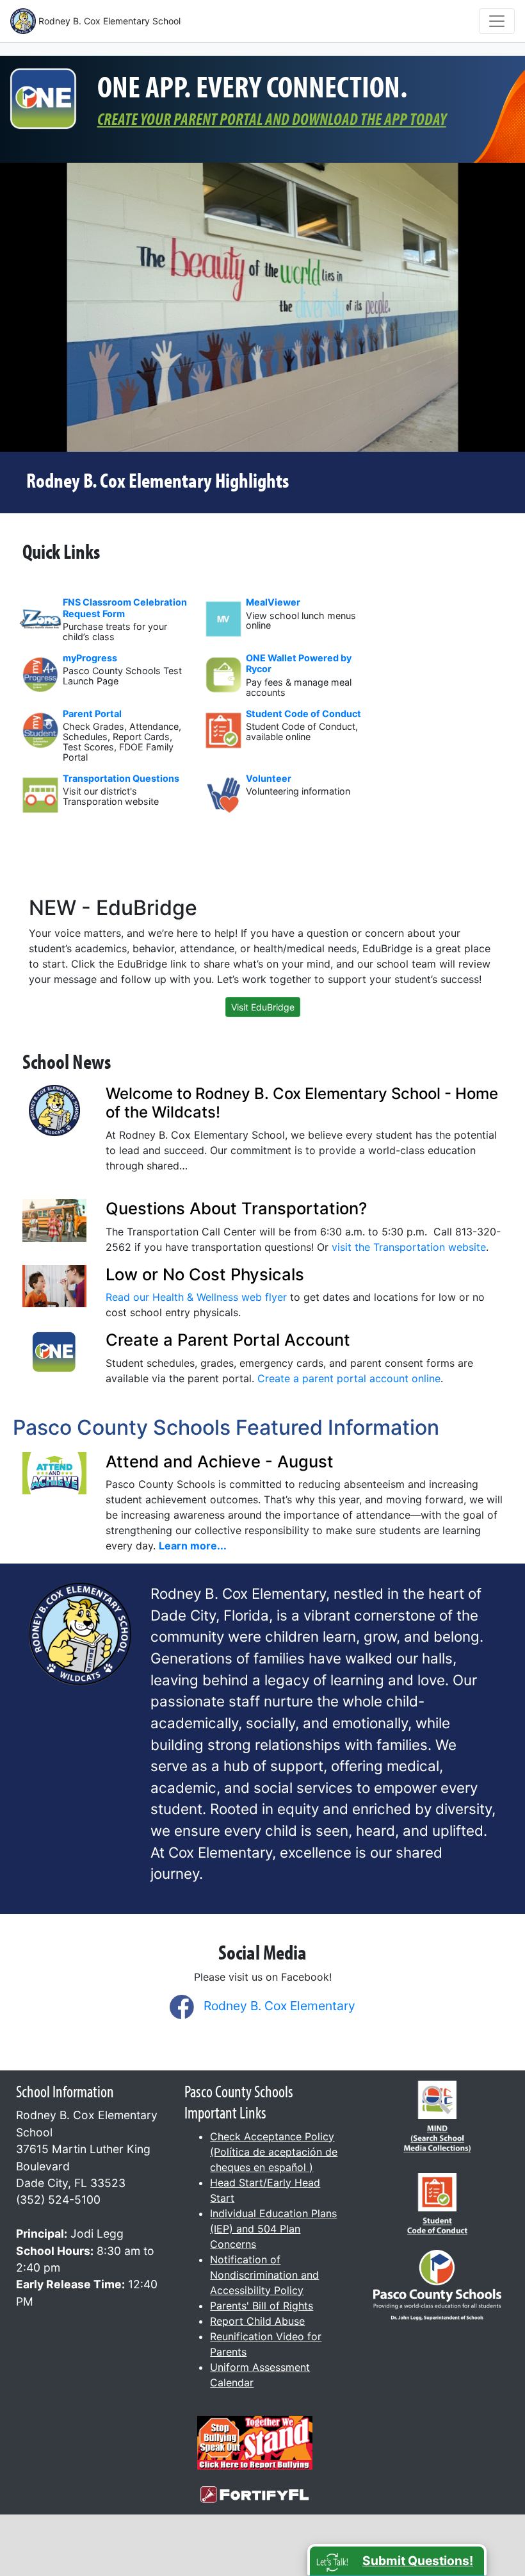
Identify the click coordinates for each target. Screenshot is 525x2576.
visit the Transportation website (409, 1247)
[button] (397, 2560)
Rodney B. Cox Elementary (279, 2006)
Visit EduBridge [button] (263, 1007)
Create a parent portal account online (349, 1378)
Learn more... (193, 1546)
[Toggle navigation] (497, 21)
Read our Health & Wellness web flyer (196, 1297)
